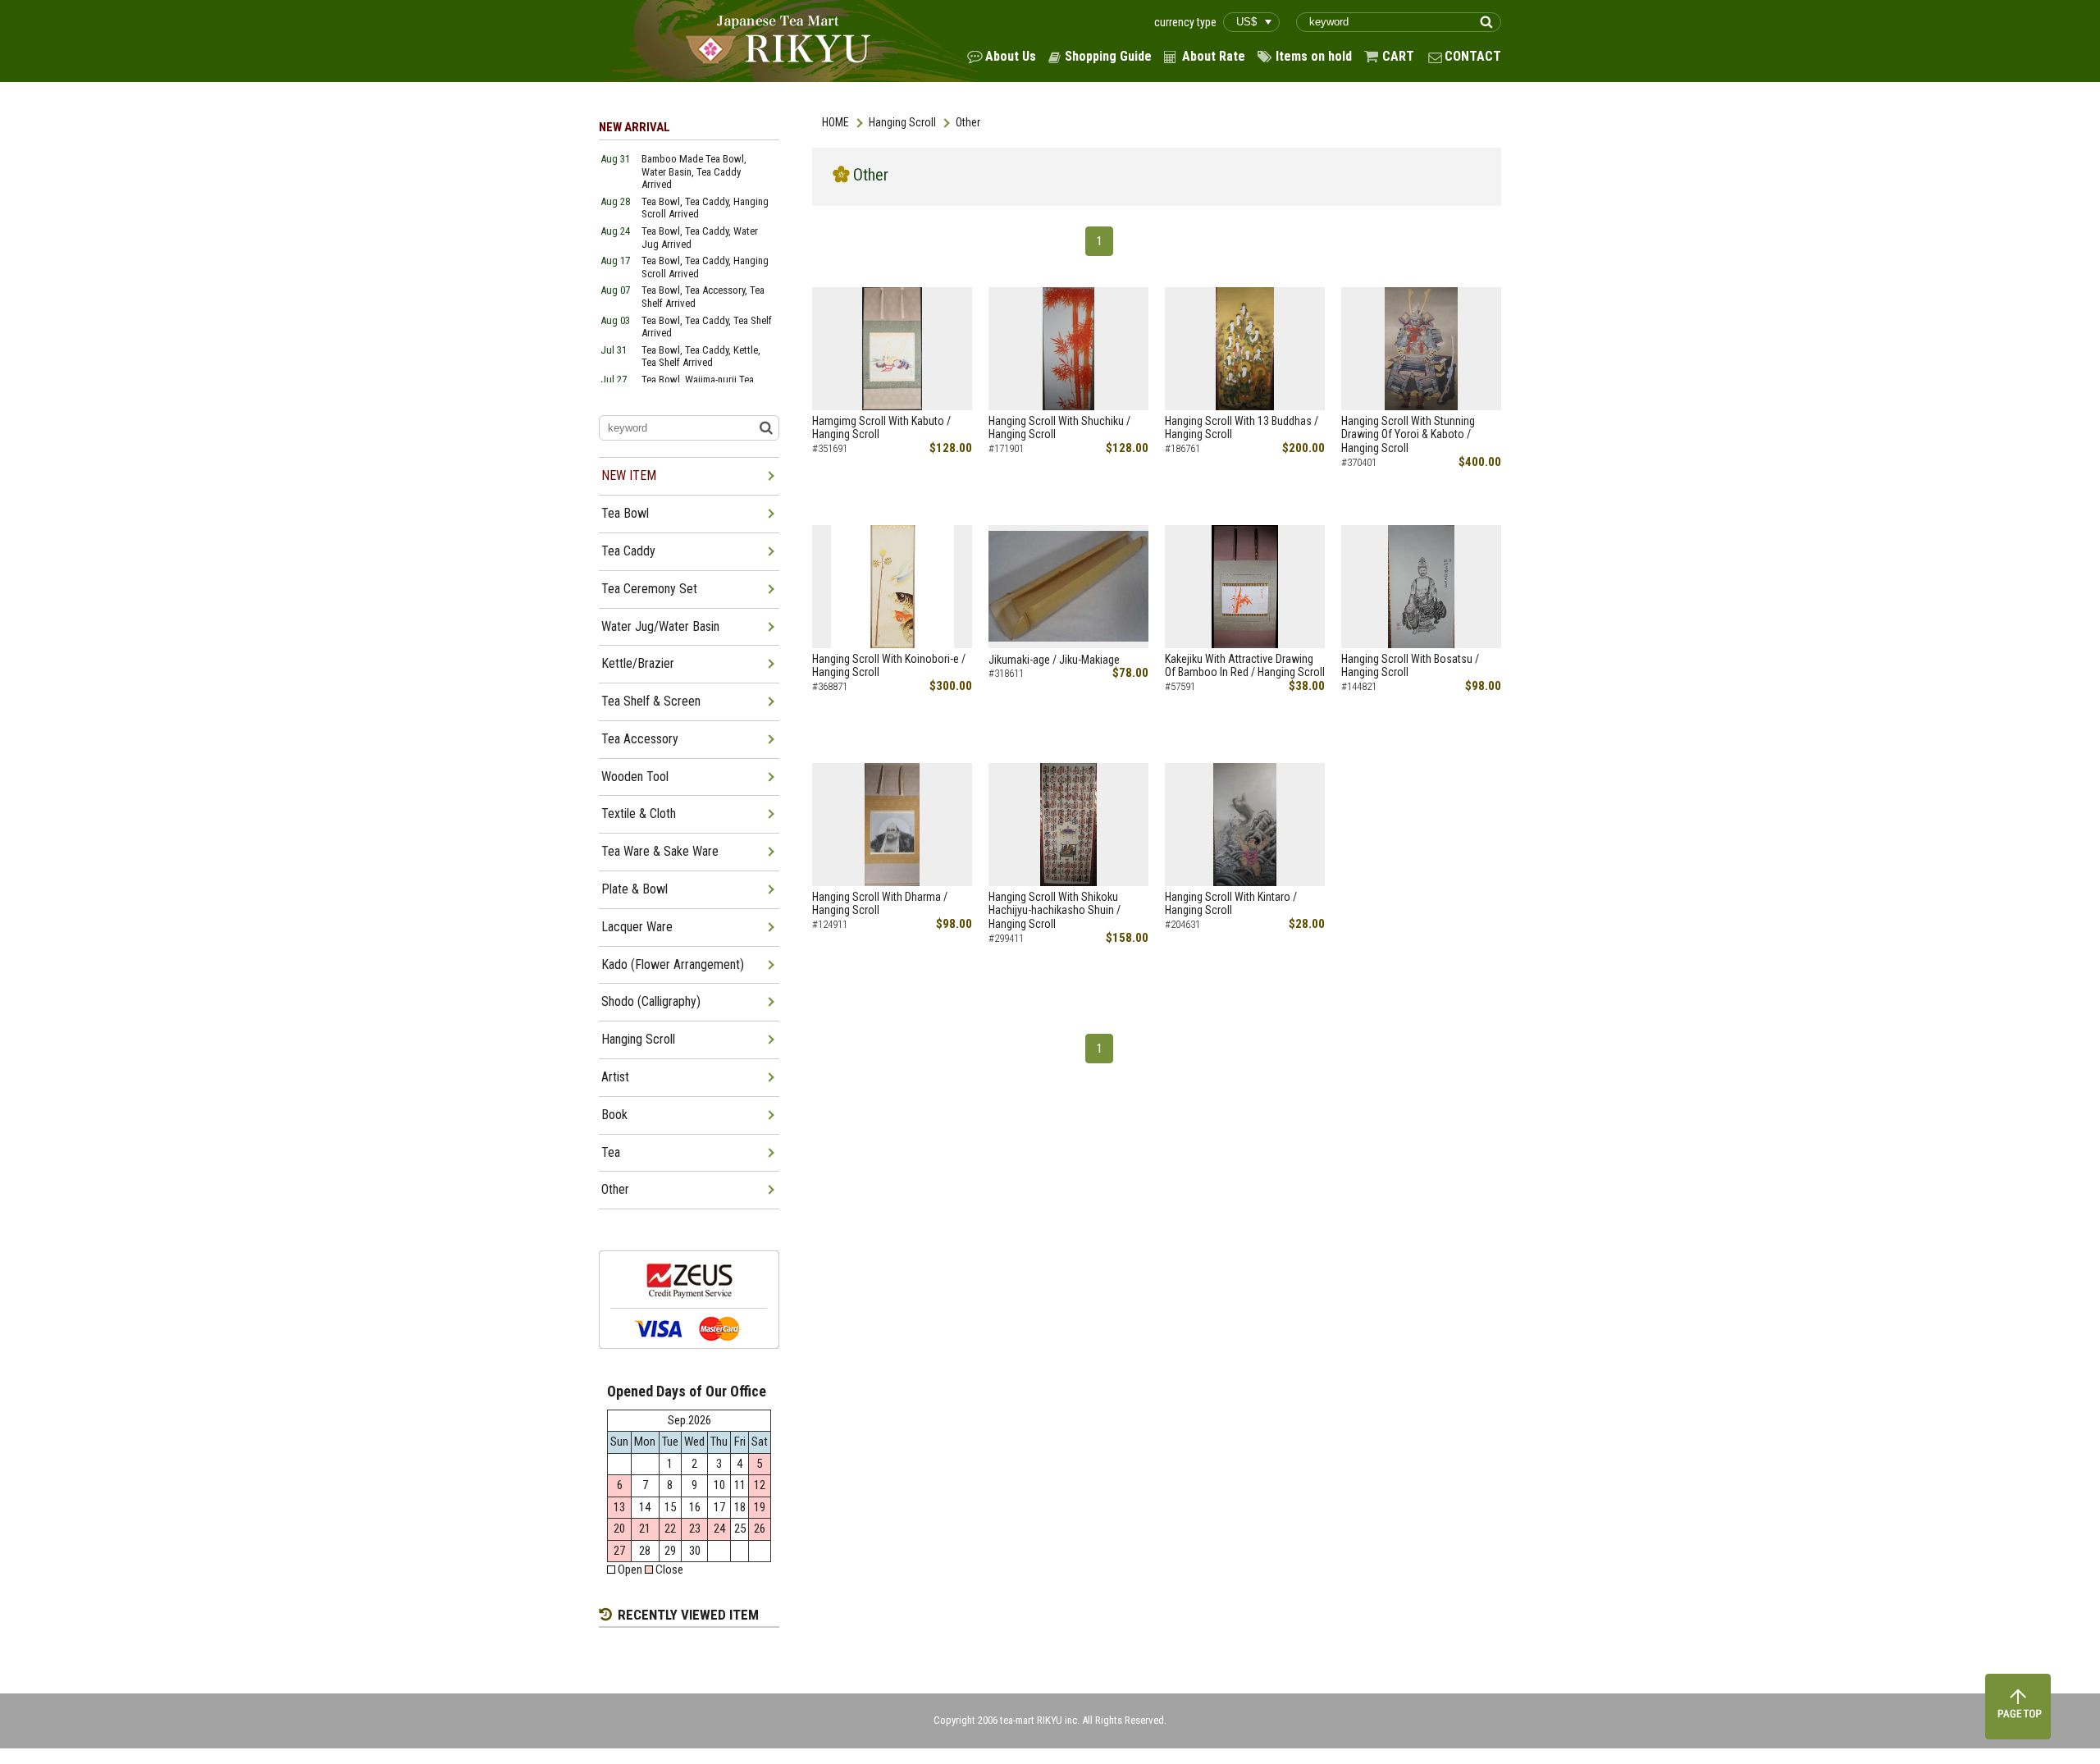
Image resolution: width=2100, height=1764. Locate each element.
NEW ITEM (629, 475)
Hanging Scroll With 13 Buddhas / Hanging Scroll (1242, 428)
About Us (1011, 56)
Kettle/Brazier (638, 663)
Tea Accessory (640, 739)
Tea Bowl (625, 513)
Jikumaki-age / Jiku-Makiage (1054, 660)
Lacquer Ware (637, 927)
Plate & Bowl (635, 889)
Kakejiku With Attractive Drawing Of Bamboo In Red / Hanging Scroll (1245, 666)
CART (1398, 56)
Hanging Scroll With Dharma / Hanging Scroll (880, 904)
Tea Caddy (628, 551)
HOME (835, 122)
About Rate (1214, 56)
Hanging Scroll (902, 122)
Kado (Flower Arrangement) (673, 964)
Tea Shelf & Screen (651, 701)
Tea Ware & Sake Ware (660, 851)
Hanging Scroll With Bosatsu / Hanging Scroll (1410, 666)
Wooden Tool (635, 777)
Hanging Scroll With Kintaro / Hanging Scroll (1231, 904)
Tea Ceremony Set (649, 589)
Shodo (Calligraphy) (651, 1001)
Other (615, 1189)
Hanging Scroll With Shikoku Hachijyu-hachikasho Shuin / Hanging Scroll (1055, 911)
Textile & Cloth (639, 813)
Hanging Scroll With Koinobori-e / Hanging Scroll (889, 666)
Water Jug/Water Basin (660, 626)
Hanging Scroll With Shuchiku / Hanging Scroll (1059, 428)
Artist (615, 1077)
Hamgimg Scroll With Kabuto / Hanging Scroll (881, 428)
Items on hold (1314, 56)
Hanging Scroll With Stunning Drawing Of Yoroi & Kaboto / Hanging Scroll (1408, 435)
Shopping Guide (1108, 56)
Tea (611, 1152)
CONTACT (1473, 56)
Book (614, 1115)
